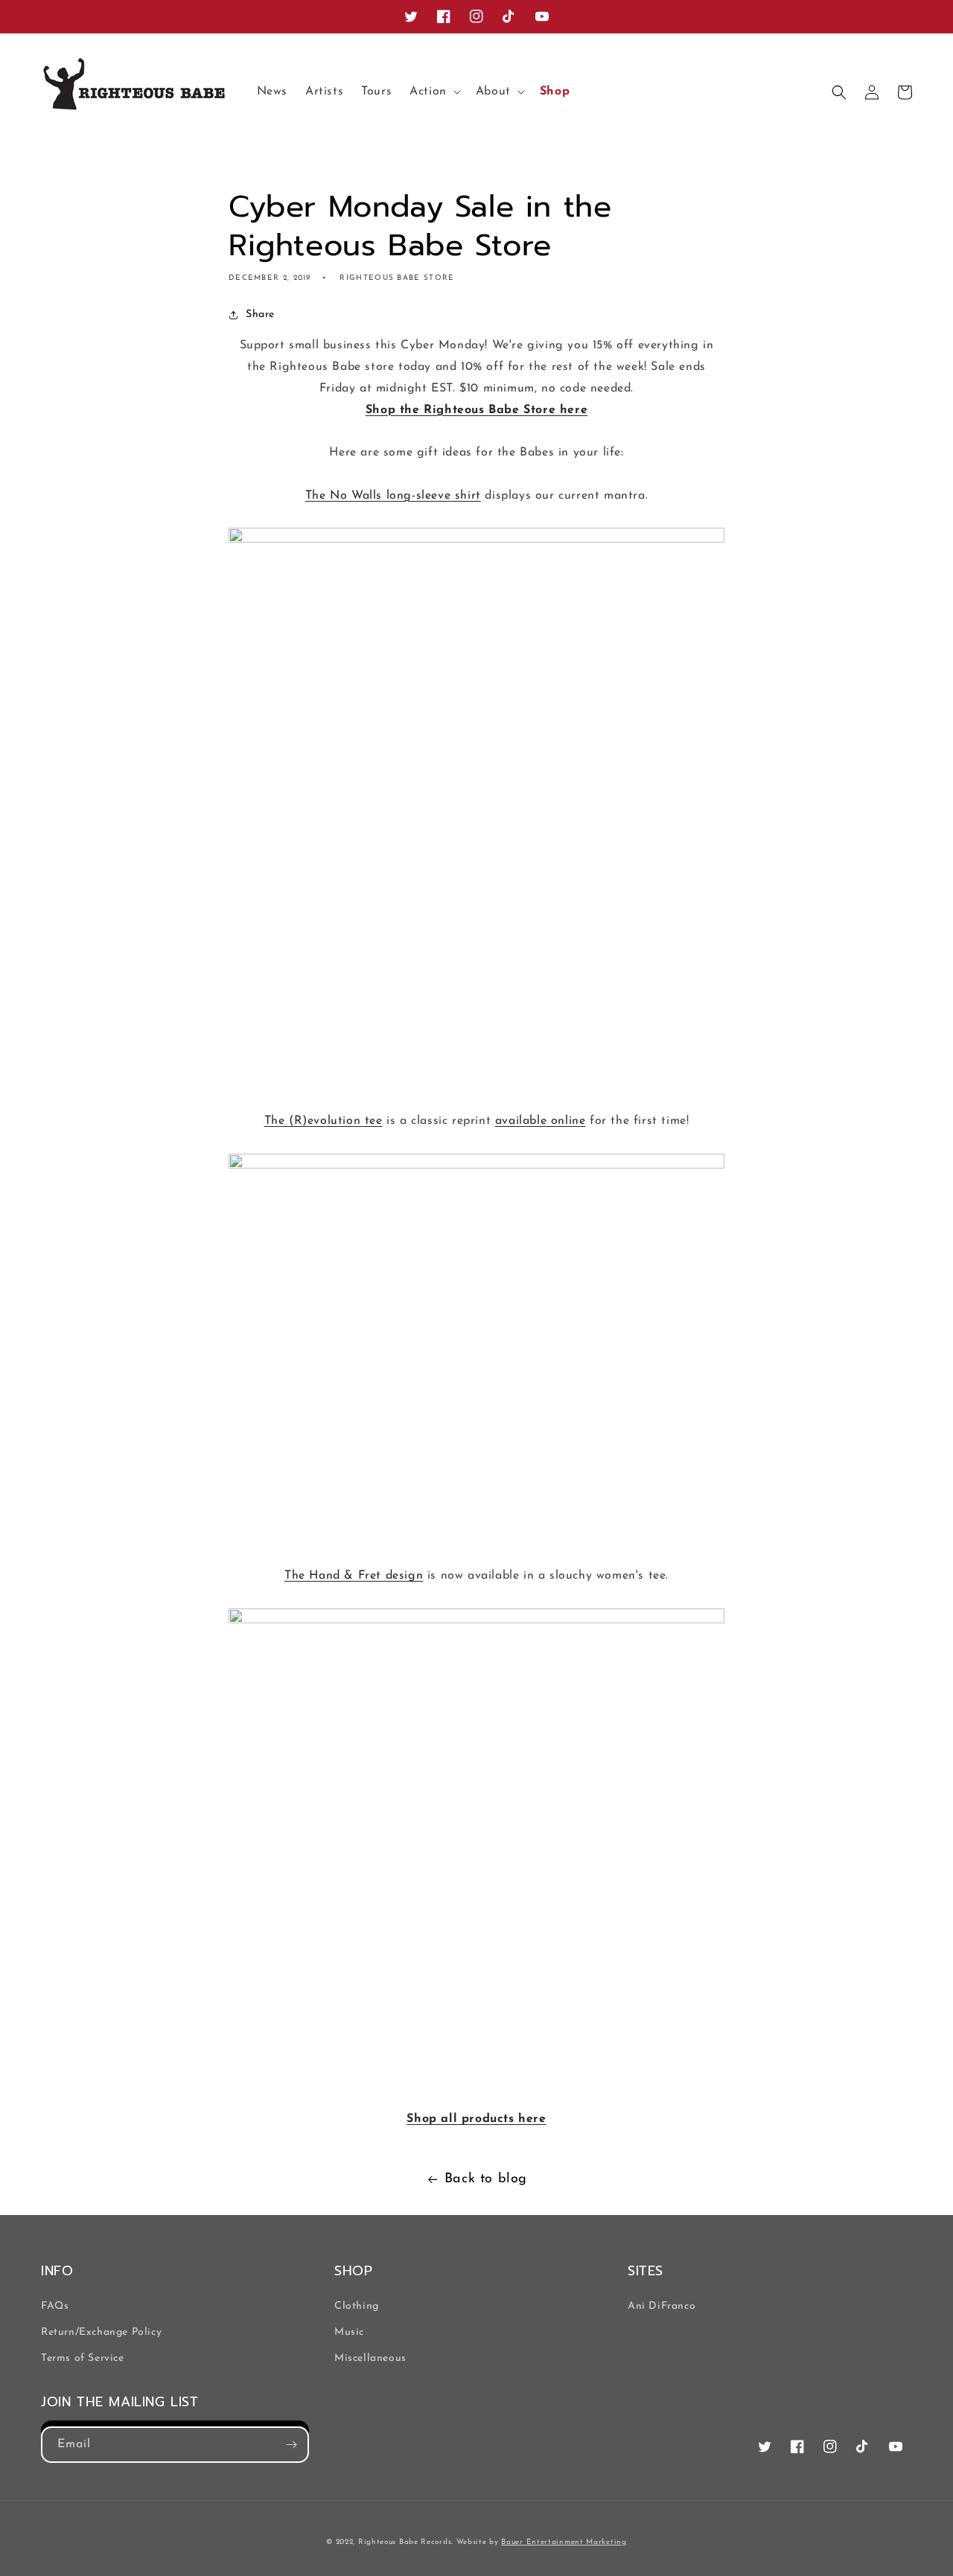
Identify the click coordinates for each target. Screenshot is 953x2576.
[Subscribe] (291, 2445)
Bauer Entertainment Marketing (564, 2542)
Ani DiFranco (662, 2306)
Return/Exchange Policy (101, 2332)
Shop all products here (476, 2119)
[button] (434, 92)
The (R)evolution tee (323, 1121)
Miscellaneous (370, 2358)
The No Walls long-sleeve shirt (393, 496)
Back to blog (486, 2179)
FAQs (55, 2306)
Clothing (357, 2306)
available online (541, 1121)
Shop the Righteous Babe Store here (476, 410)
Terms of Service (83, 2358)
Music (349, 2332)
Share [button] (260, 314)
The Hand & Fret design (354, 1576)
